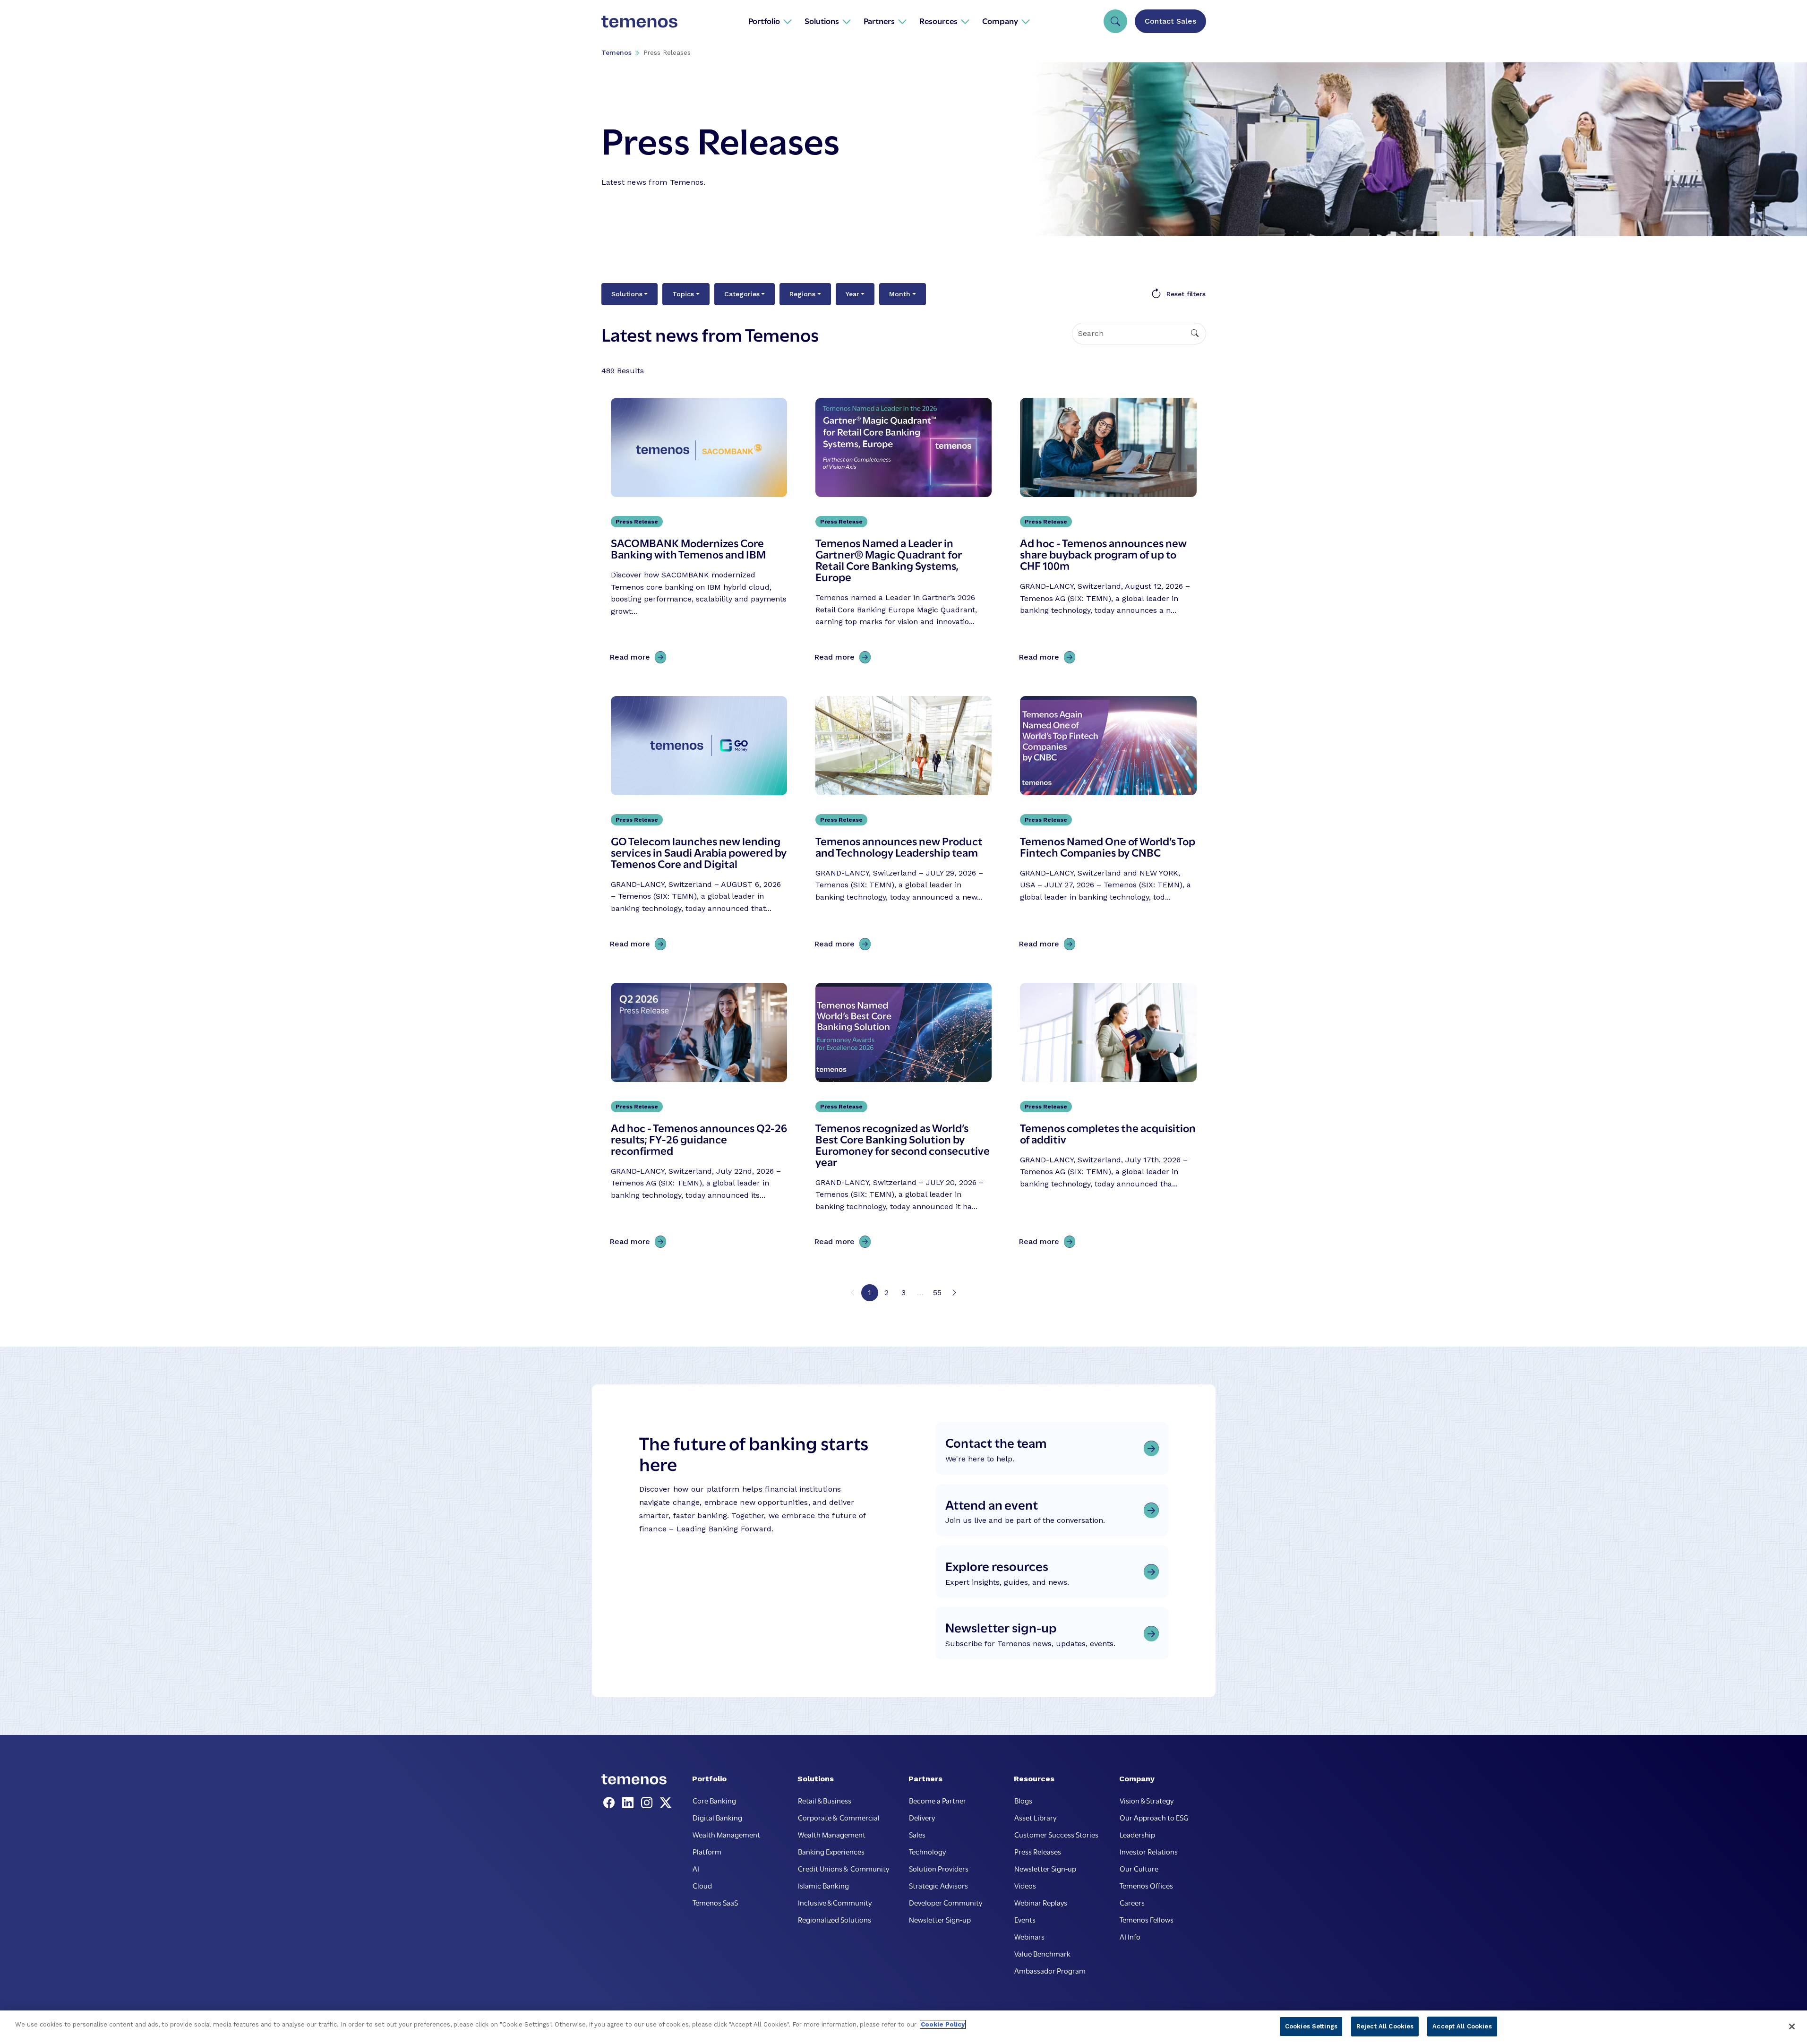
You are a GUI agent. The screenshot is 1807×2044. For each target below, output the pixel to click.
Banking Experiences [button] (831, 1851)
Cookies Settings (1311, 2026)
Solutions (627, 294)
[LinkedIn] (630, 1803)
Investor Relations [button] (1149, 1851)
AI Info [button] (1130, 1936)
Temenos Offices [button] (1146, 1885)
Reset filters (1186, 294)
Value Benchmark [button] (1042, 1953)
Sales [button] (917, 1834)
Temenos (617, 52)
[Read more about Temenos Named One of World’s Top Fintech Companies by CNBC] (1108, 825)
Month (900, 294)
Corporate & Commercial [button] (839, 1817)
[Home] (640, 21)
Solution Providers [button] (939, 1868)
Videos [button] (1025, 1885)
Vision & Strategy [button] (1147, 1800)
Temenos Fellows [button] (1147, 1919)
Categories (742, 294)
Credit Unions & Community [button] (844, 1868)
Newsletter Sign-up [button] (940, 1919)
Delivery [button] (922, 1817)
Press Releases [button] (1038, 1851)
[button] (770, 21)
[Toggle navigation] (1115, 21)
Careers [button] (1132, 1902)
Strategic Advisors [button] (938, 1885)
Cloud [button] (702, 1885)
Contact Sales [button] (1170, 21)
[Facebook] (611, 1803)
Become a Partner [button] (938, 1800)
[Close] (1792, 2027)
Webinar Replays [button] (1041, 1902)
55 (937, 1293)
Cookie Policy (943, 2024)
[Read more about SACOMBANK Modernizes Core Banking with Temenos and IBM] (699, 533)
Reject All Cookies (1385, 2026)
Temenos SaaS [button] (715, 1902)
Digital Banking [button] (717, 1817)
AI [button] (696, 1868)
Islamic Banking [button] (823, 1885)
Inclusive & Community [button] (835, 1902)
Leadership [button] (1137, 1834)
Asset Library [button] (1035, 1817)
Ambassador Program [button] (1050, 1970)
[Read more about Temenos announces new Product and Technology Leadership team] (903, 825)
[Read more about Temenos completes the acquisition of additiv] (1108, 1118)
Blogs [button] (1023, 1800)
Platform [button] (707, 1851)
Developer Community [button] (946, 1902)
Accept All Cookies (1462, 2026)
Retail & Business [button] (825, 1800)
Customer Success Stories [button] (1056, 1834)
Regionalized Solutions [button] (835, 1919)
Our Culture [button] (1139, 1868)
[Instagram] (649, 1803)
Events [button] (1025, 1919)
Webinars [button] (1029, 1936)
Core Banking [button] (714, 1800)
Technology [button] (927, 1851)
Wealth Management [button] (726, 1834)
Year (852, 294)
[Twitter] (666, 1803)
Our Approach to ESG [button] (1154, 1817)
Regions (802, 294)
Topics (683, 294)
